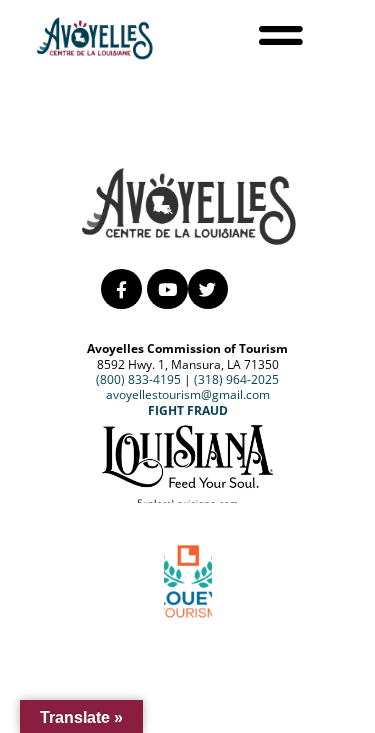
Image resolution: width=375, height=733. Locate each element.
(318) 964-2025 (236, 379)
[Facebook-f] (121, 289)
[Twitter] (208, 289)
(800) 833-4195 (138, 379)
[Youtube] (167, 289)
